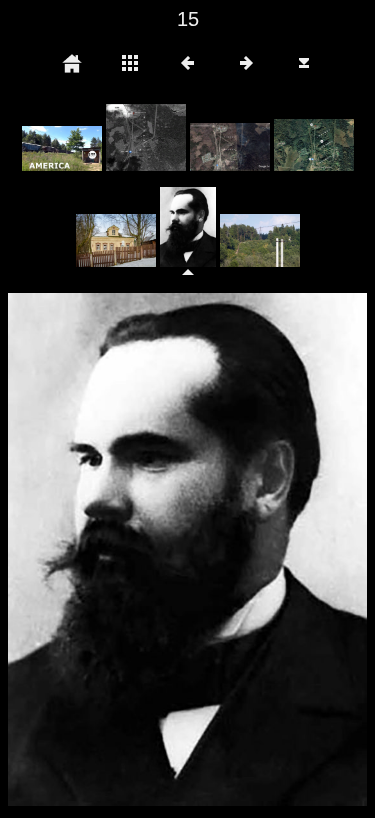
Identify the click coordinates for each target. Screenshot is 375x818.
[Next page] (259, 549)
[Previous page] (80, 549)
